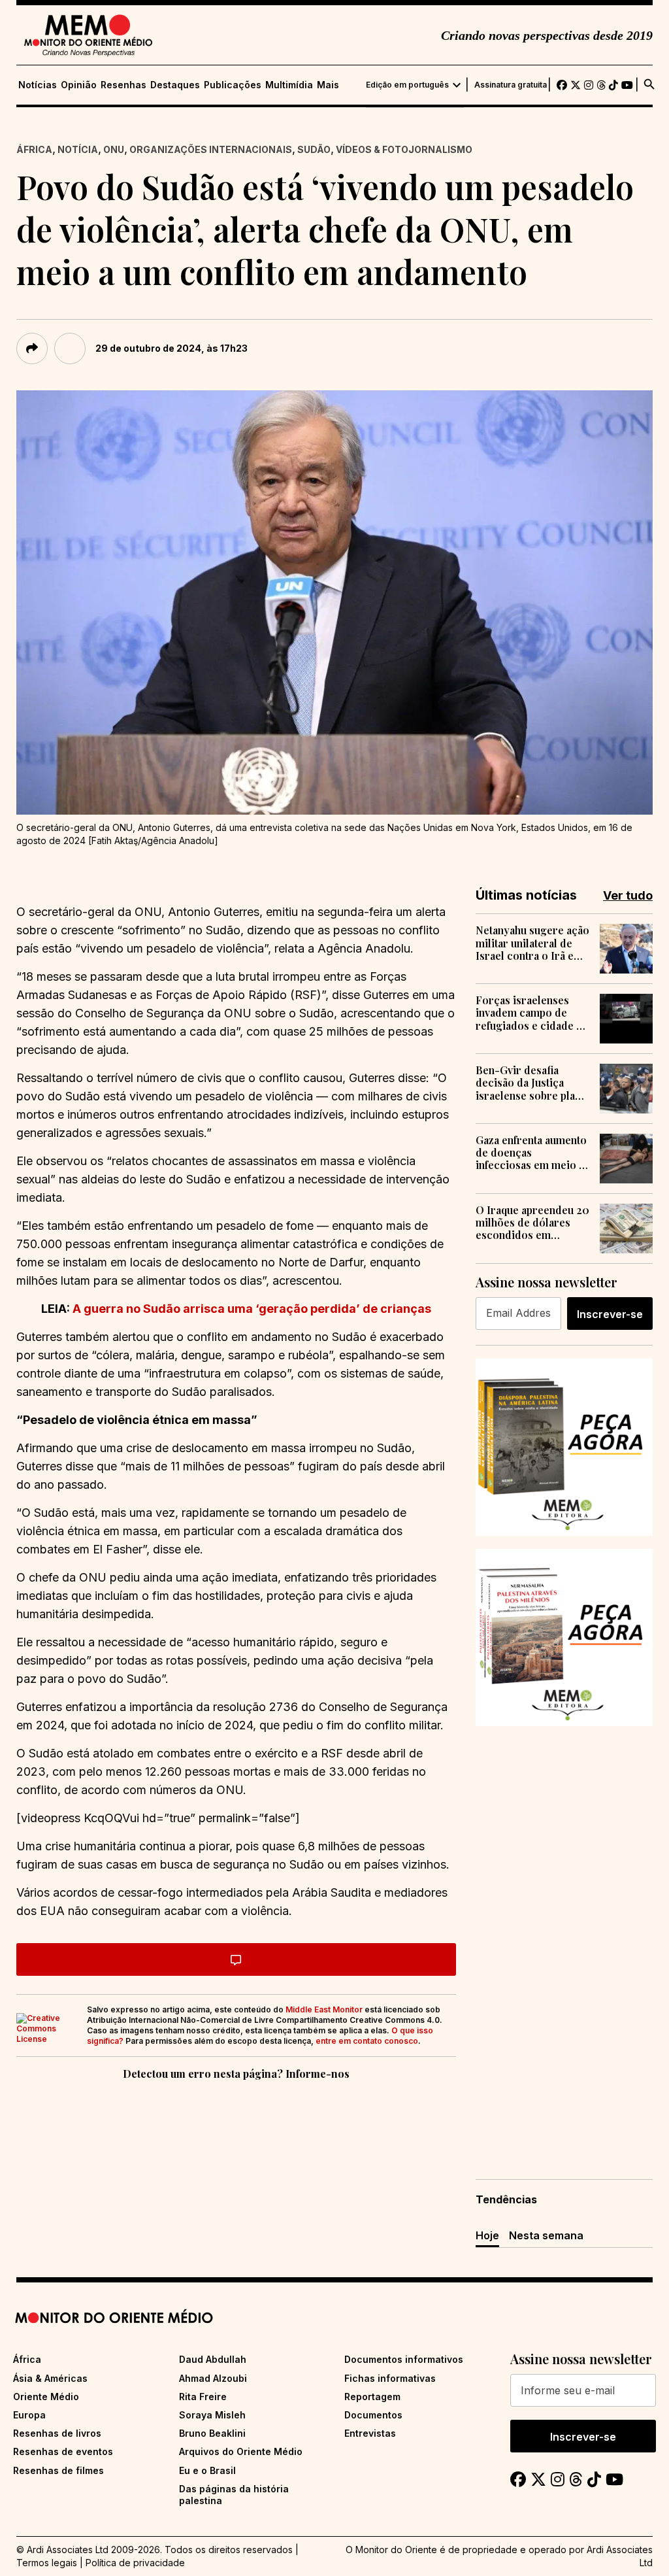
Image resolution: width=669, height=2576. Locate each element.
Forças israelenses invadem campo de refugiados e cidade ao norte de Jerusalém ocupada (532, 1013)
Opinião (79, 85)
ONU (114, 149)
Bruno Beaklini (212, 2433)
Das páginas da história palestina (234, 2495)
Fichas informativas (390, 2378)
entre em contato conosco (367, 2041)
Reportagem (372, 2397)
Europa (29, 2415)
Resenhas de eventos (63, 2451)
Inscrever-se (610, 1314)
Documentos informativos (404, 2359)
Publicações (233, 85)
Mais (328, 85)
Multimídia (289, 85)
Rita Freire (203, 2397)
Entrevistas (370, 2433)
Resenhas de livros (57, 2433)
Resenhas (123, 85)
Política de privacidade (135, 2563)
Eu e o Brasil (207, 2470)
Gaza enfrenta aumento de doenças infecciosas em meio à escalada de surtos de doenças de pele (531, 1153)
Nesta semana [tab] (546, 2235)
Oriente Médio (46, 2397)
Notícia (78, 149)
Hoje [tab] (487, 2235)
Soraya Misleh (212, 2415)
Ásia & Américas (50, 2378)
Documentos (373, 2415)
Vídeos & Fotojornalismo (404, 149)
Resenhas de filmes (58, 2470)
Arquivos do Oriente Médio (241, 2451)
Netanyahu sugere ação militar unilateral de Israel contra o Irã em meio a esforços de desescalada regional (532, 943)
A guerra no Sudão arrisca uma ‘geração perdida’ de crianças (251, 1309)
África (34, 149)
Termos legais (47, 2563)
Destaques (175, 85)
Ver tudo (628, 895)
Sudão (314, 149)
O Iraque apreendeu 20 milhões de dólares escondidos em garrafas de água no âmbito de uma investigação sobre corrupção (532, 1223)
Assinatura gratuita (511, 85)
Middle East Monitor (324, 2009)
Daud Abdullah (213, 2359)
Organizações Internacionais (211, 149)
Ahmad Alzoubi (213, 2378)
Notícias (38, 85)
